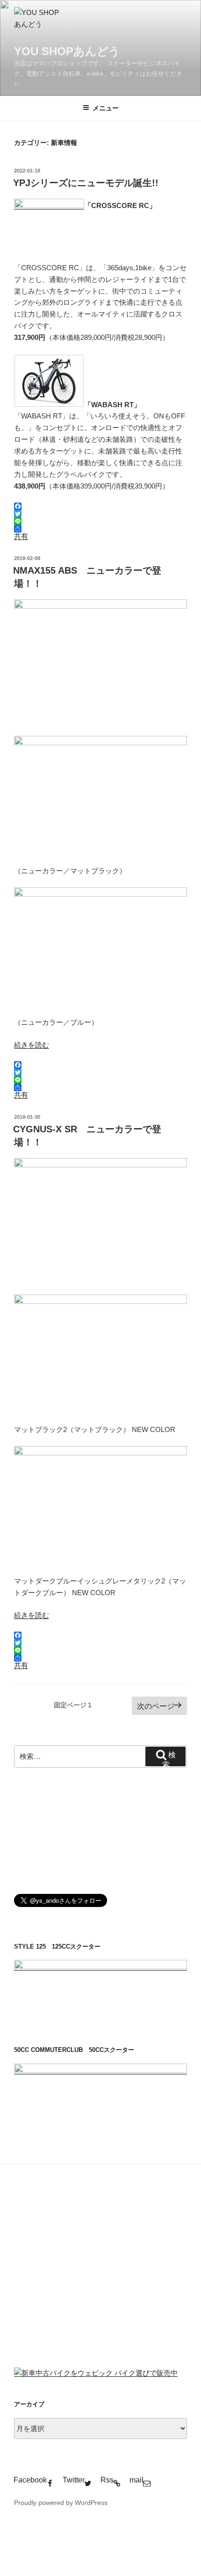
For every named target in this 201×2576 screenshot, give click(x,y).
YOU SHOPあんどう (67, 51)
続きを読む (32, 1045)
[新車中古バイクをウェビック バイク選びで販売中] (96, 2373)
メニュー (106, 108)
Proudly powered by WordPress (61, 2503)
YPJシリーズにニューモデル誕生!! (86, 183)
